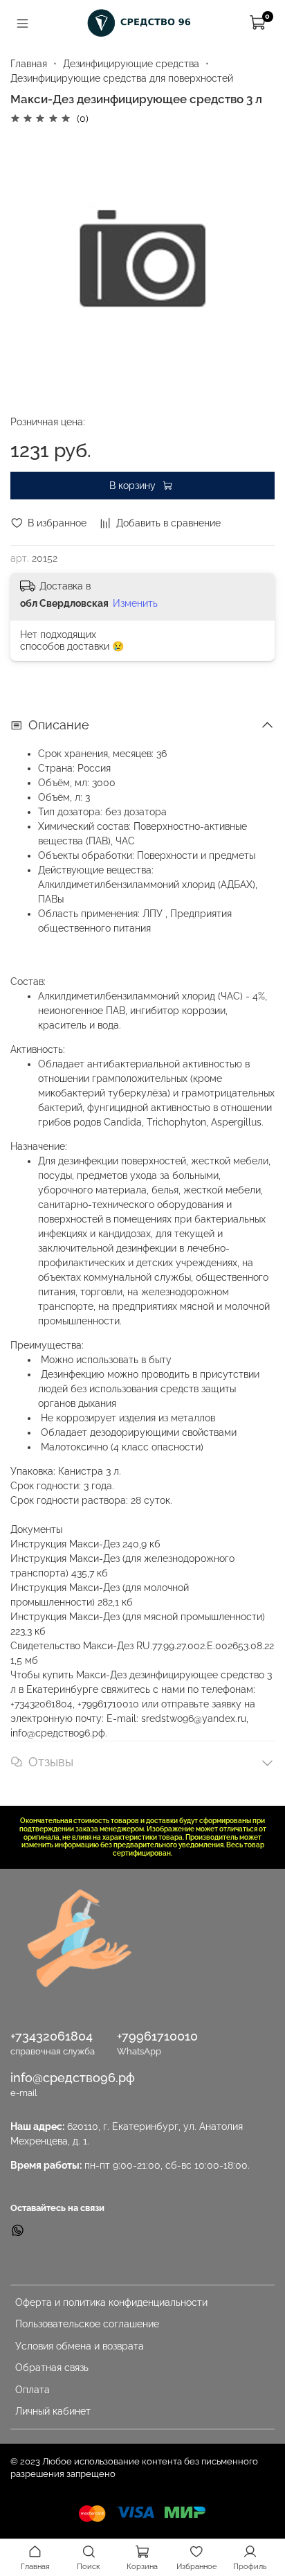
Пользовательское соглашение (87, 2324)
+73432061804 (52, 2036)
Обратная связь (52, 2368)
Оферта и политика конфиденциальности (111, 2302)
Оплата (33, 2390)
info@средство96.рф (73, 2078)
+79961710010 (157, 2036)
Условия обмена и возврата (80, 2346)
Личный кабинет (53, 2411)
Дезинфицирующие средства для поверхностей (122, 78)
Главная (29, 64)
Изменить (135, 603)
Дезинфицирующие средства (131, 64)
